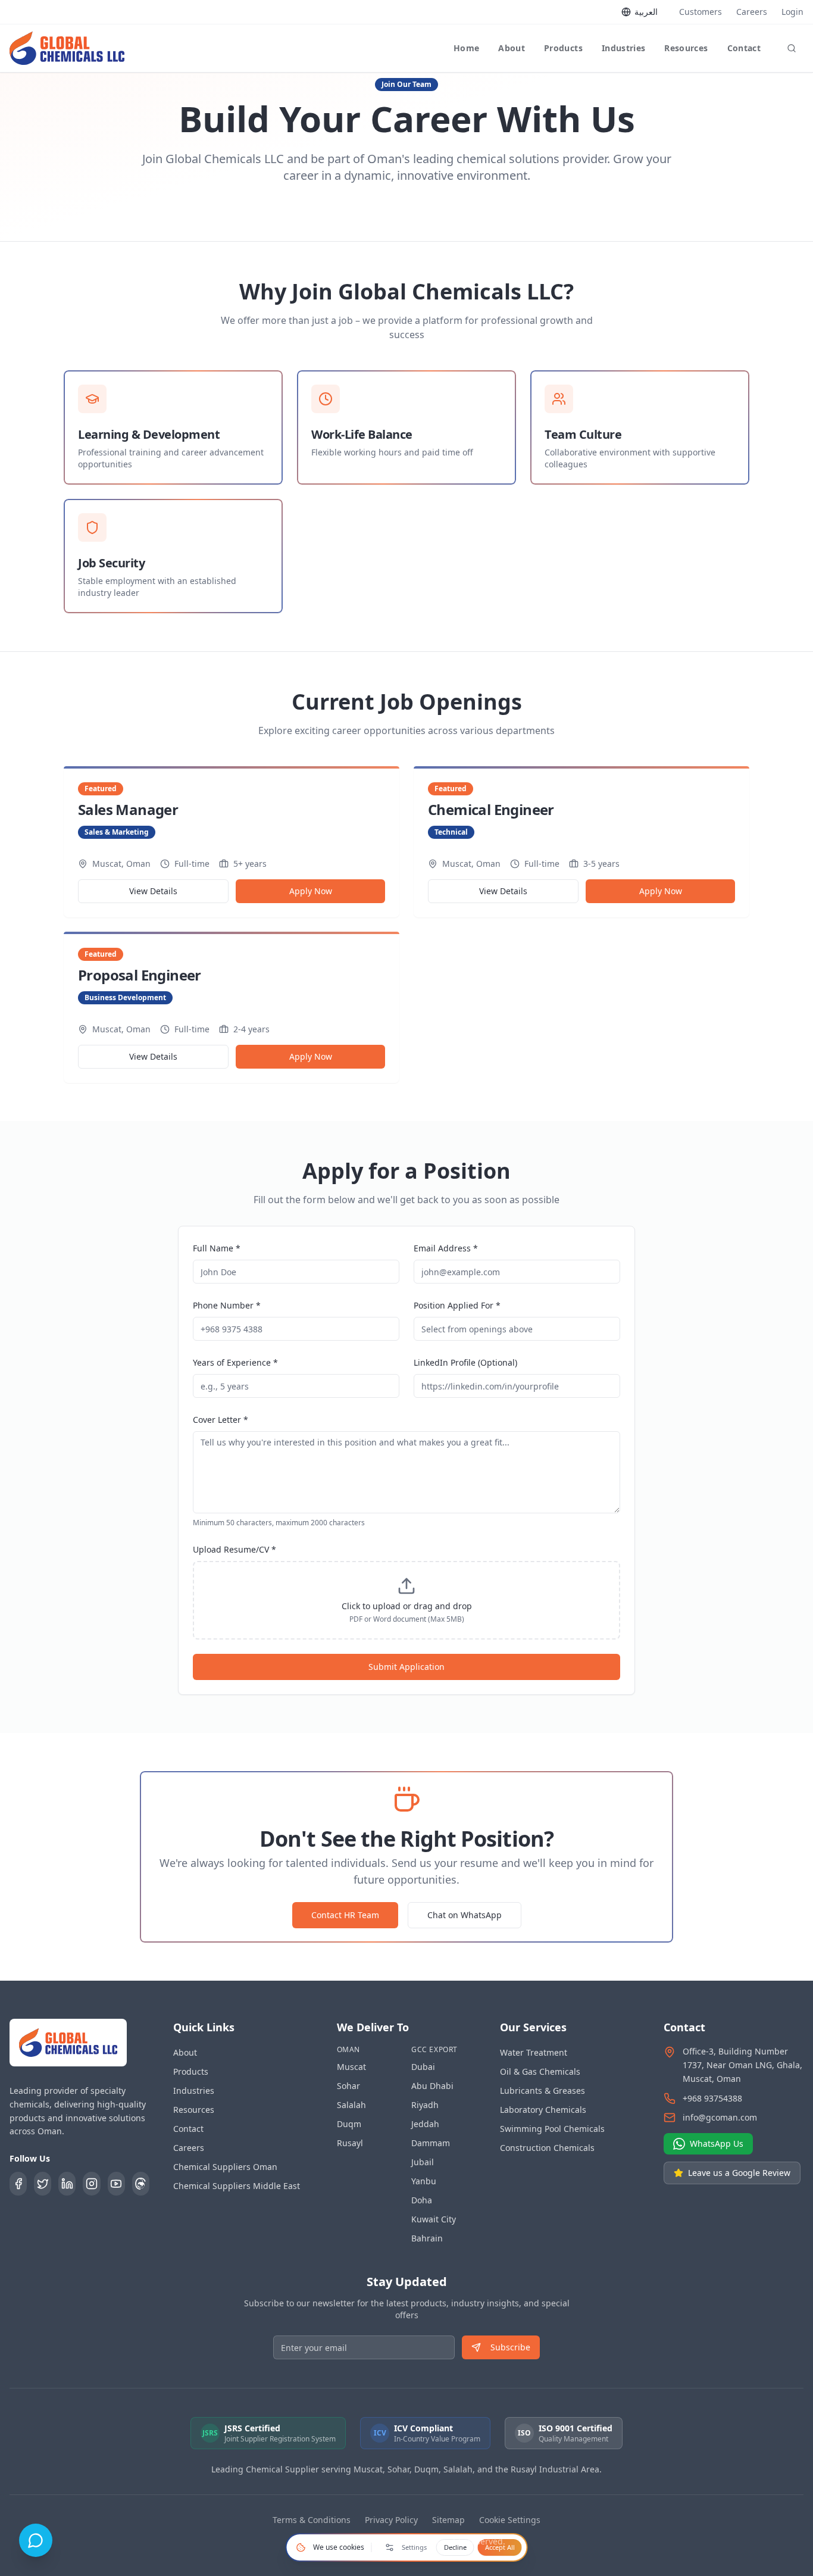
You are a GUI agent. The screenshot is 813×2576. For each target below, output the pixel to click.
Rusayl (350, 2143)
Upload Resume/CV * (234, 1549)
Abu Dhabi (432, 2086)
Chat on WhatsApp (465, 1915)
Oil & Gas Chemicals (540, 2071)
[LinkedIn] (67, 2184)
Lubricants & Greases (542, 2091)
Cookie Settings (510, 2520)
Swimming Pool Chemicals (552, 2129)
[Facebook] (18, 2184)
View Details (153, 891)
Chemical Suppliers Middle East (237, 2186)
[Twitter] (43, 2184)
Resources (686, 48)
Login (792, 12)
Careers (752, 12)
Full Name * (217, 1248)
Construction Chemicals (547, 2148)
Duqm (349, 2124)
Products (563, 48)
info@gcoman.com (720, 2117)
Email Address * (446, 1248)
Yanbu (424, 2181)
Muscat (351, 2067)
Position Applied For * (457, 1305)
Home (466, 48)
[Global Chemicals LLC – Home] (67, 48)
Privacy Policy (391, 2520)
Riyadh (425, 2105)
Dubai (423, 2067)
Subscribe (510, 2347)
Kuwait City (434, 2219)
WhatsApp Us (717, 2143)
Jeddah (425, 2124)
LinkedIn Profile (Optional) (465, 1362)
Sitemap (448, 2520)
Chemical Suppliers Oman (225, 2167)
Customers (701, 12)
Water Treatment (534, 2052)
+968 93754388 (712, 2098)
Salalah (351, 2105)
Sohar (348, 2086)
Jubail (423, 2162)
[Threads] (141, 2184)
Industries (624, 48)
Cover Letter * (221, 1420)
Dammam (431, 2143)
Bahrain (427, 2238)
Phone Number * (227, 1305)
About (512, 48)
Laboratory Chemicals (543, 2110)
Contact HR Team (345, 1915)
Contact (744, 48)
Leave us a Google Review (739, 2173)
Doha (422, 2200)
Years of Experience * (235, 1362)
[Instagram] (91, 2184)
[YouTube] (116, 2184)
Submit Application (406, 1667)
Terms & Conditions (312, 2520)
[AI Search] (792, 48)
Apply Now (311, 891)
